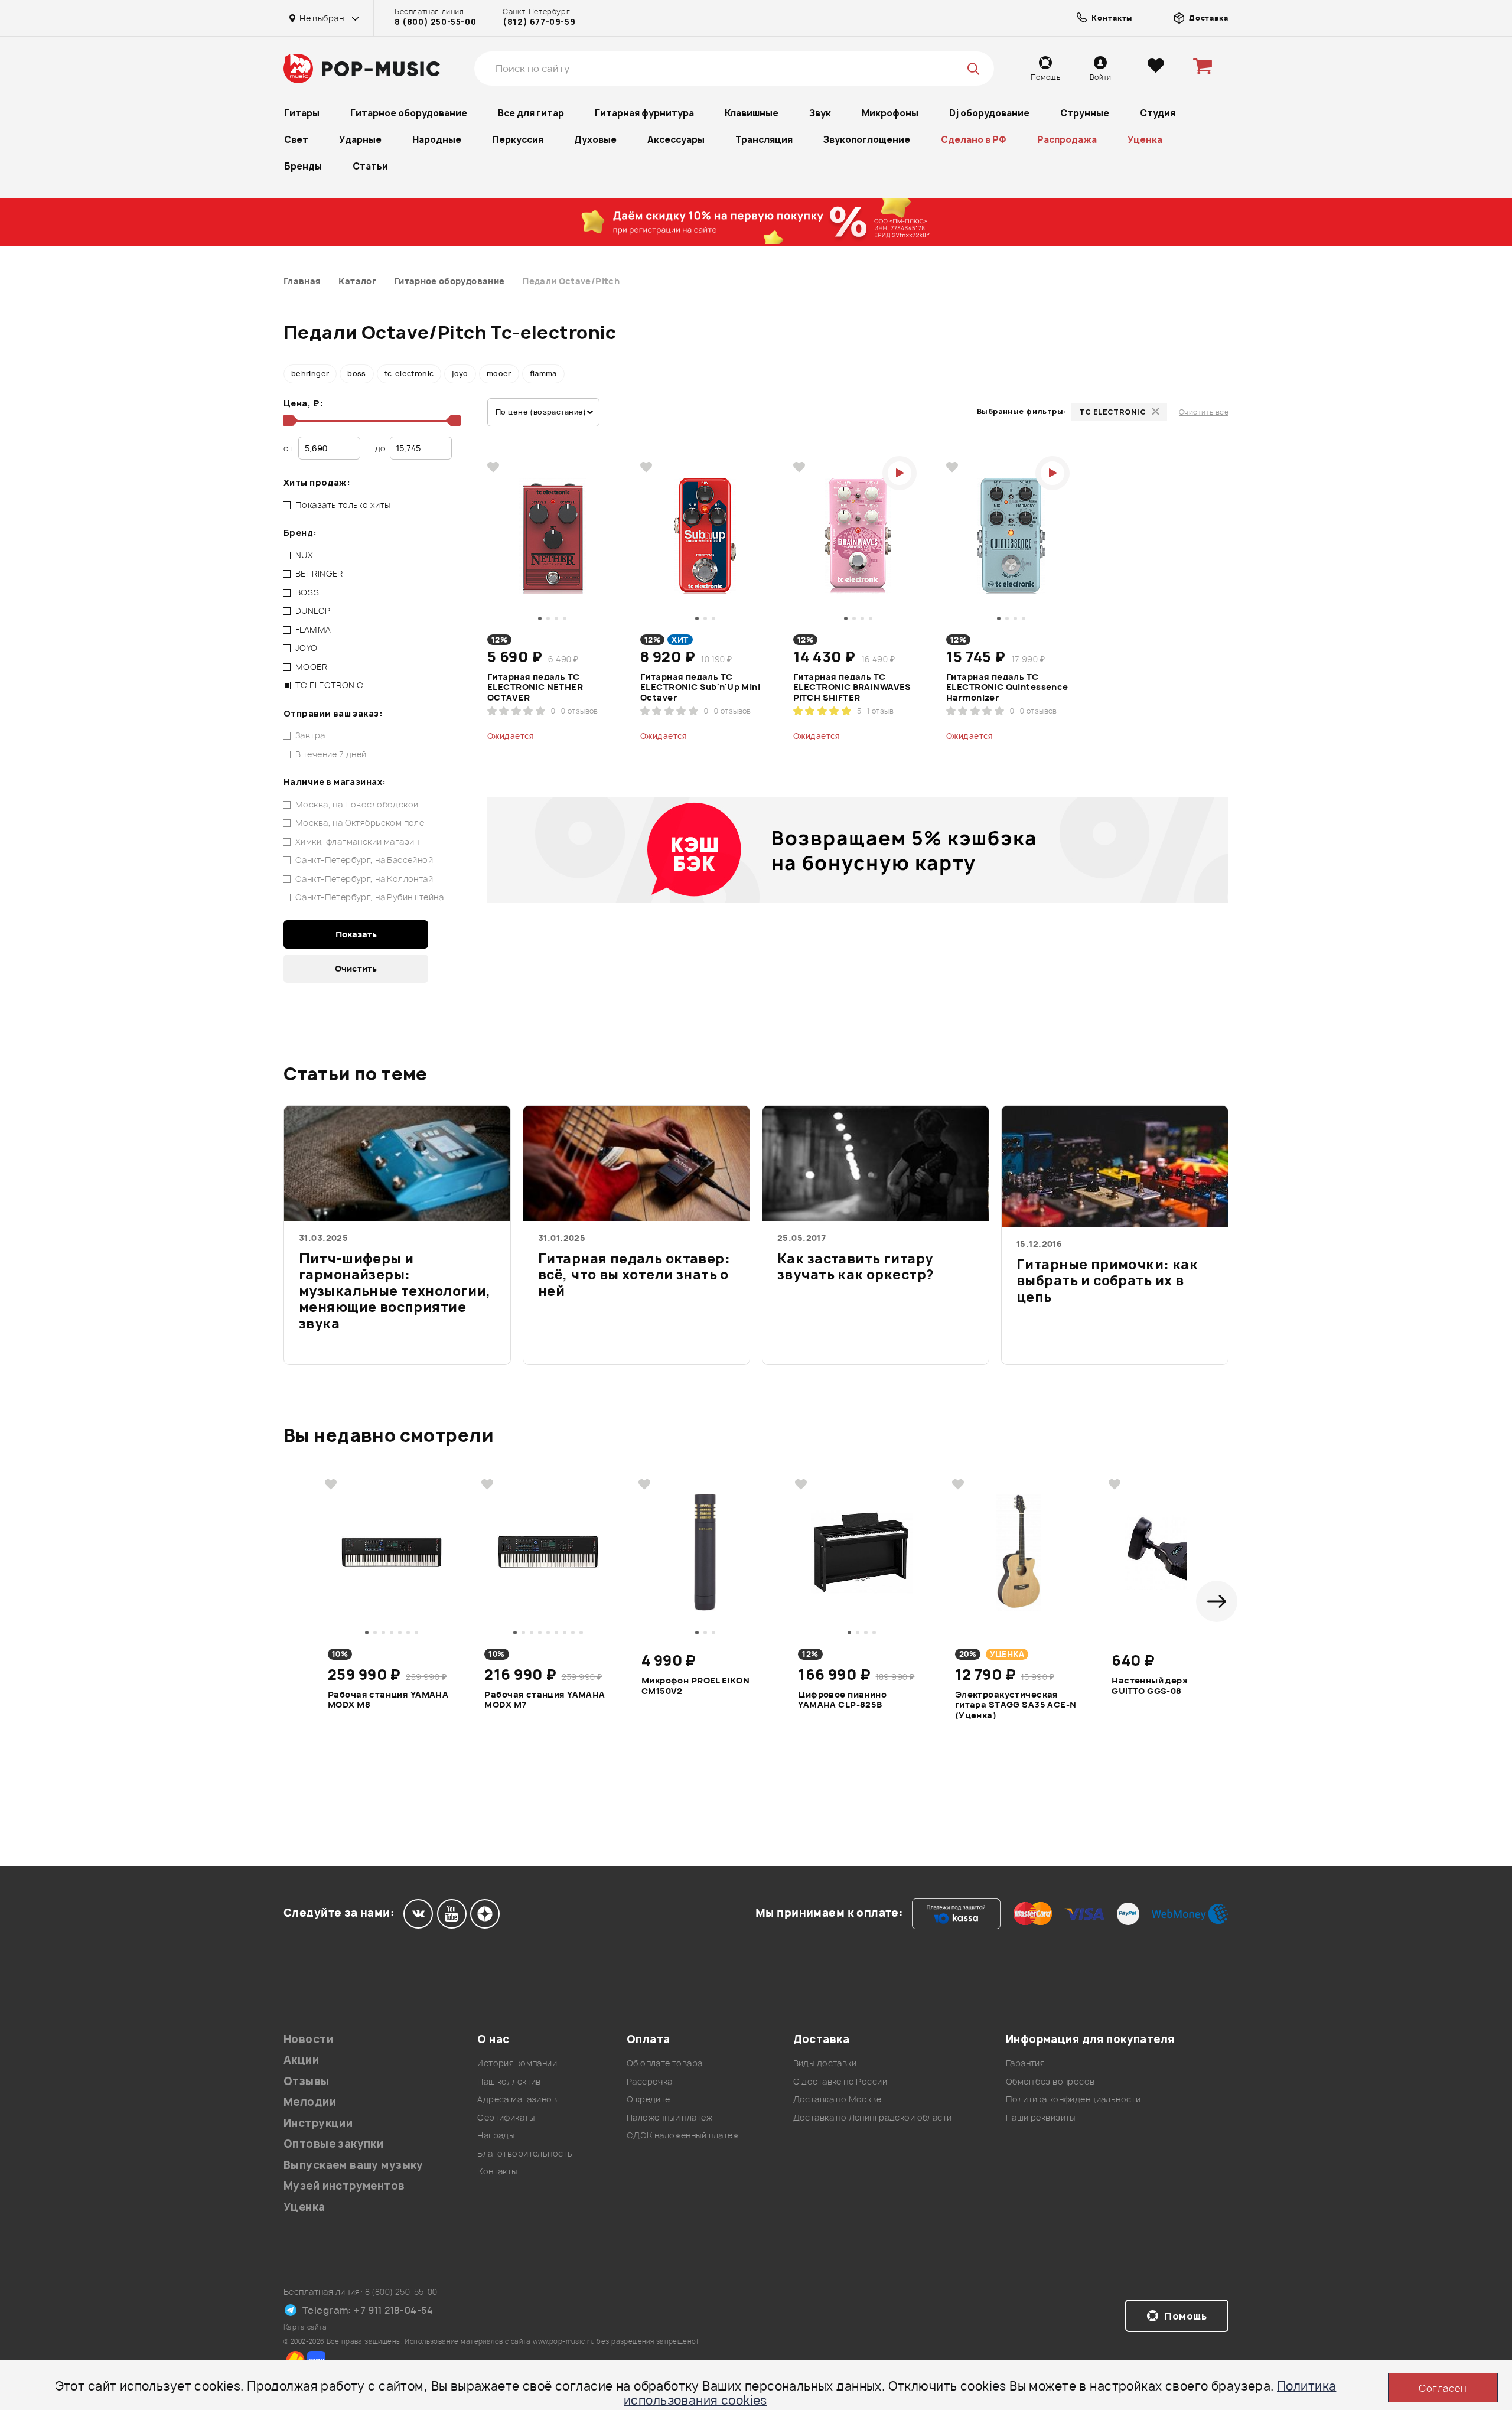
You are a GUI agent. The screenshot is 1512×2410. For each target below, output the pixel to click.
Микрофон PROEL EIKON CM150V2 (695, 1686)
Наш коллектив (509, 2081)
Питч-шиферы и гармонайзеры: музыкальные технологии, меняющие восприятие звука (395, 1292)
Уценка (1145, 140)
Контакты (497, 2171)
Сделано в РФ (974, 140)
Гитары (302, 113)
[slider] (288, 421)
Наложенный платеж (669, 2117)
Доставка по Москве (838, 2099)
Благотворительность (525, 2153)
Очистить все (1204, 412)
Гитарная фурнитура (644, 113)
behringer (310, 374)
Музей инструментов (344, 2186)
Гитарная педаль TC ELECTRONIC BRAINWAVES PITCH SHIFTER (852, 687)
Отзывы (307, 2081)
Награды (496, 2135)
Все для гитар (531, 113)
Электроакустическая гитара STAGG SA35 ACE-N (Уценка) (1016, 1704)
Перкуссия (518, 140)
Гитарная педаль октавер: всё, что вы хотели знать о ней (634, 1276)
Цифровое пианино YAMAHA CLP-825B (842, 1700)
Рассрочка (650, 2081)
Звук (820, 113)
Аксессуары (676, 140)
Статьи (370, 166)
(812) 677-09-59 (539, 22)
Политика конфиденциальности (1073, 2099)
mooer (499, 374)
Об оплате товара (665, 2063)
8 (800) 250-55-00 (435, 22)
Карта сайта (305, 2327)
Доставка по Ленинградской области (873, 2117)
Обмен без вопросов (1050, 2081)
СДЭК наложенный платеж (683, 2135)
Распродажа (1067, 140)
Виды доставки (825, 2063)
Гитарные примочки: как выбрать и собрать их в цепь (1107, 1281)
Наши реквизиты (1041, 2117)
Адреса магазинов (517, 2099)
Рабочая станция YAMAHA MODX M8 (388, 1700)
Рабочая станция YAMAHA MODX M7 (545, 1700)
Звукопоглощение (867, 140)
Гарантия (1025, 2063)
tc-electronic (409, 374)
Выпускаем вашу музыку (353, 2165)
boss (356, 374)
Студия (1158, 113)
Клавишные (752, 113)
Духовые (595, 140)
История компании (517, 2063)
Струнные (1085, 113)
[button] (1217, 1601)
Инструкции (318, 2123)
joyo (460, 374)
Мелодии (310, 2102)
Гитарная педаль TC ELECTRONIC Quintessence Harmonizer (1007, 687)
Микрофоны (890, 113)
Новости (308, 2039)
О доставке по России (840, 2081)
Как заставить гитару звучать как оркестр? (855, 1268)
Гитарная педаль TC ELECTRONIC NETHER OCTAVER (535, 687)
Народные (437, 140)
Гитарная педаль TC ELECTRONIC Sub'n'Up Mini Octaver (700, 687)
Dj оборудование (989, 113)
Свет (296, 140)
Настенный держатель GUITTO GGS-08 (1164, 1686)
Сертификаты (506, 2117)
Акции (301, 2060)
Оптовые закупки (333, 2144)
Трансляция (764, 140)
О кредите (649, 2099)
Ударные (360, 140)
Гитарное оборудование (409, 113)
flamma (543, 374)
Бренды (303, 166)
